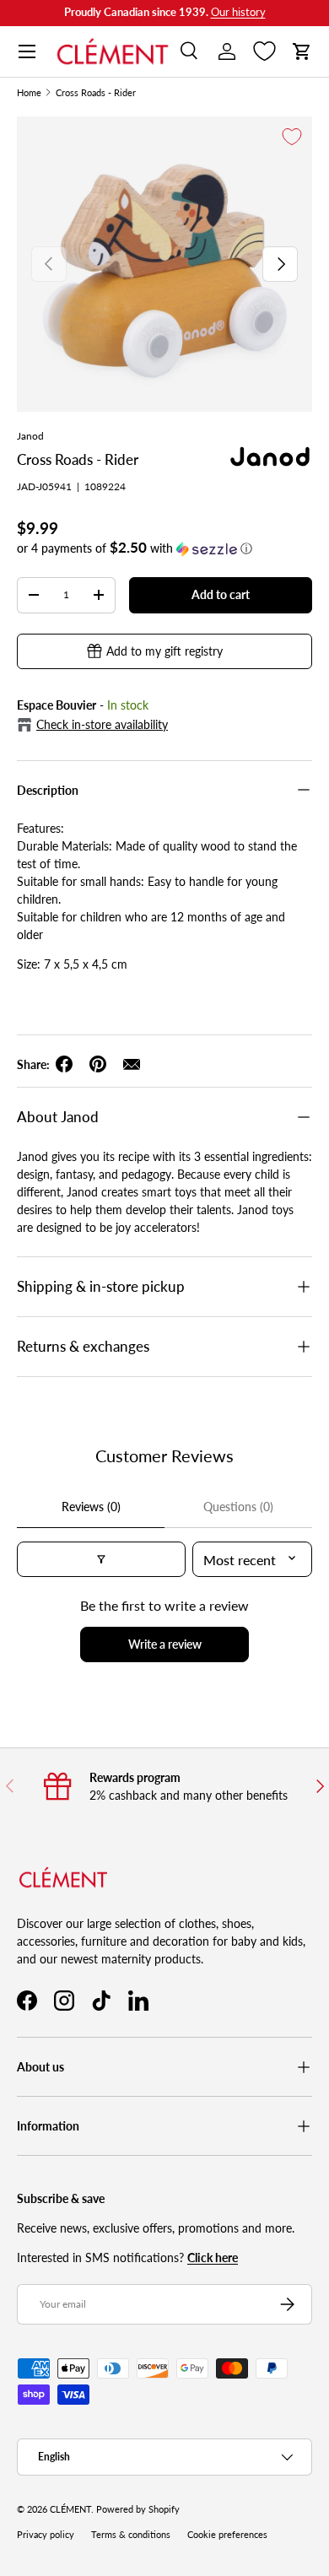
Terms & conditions (131, 2535)
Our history (238, 12)
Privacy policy (46, 2535)
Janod (30, 436)
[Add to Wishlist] (292, 137)
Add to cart (221, 594)
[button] (302, 51)
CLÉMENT (70, 2509)
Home (29, 93)
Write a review (165, 1644)
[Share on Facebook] (64, 1064)
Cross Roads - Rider (96, 93)
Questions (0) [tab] (238, 1507)
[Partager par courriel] (132, 1064)
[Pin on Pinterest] (98, 1064)
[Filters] (101, 1559)
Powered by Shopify (138, 2509)
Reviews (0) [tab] (91, 1507)
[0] (264, 51)
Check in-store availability (102, 724)
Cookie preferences (227, 2535)
